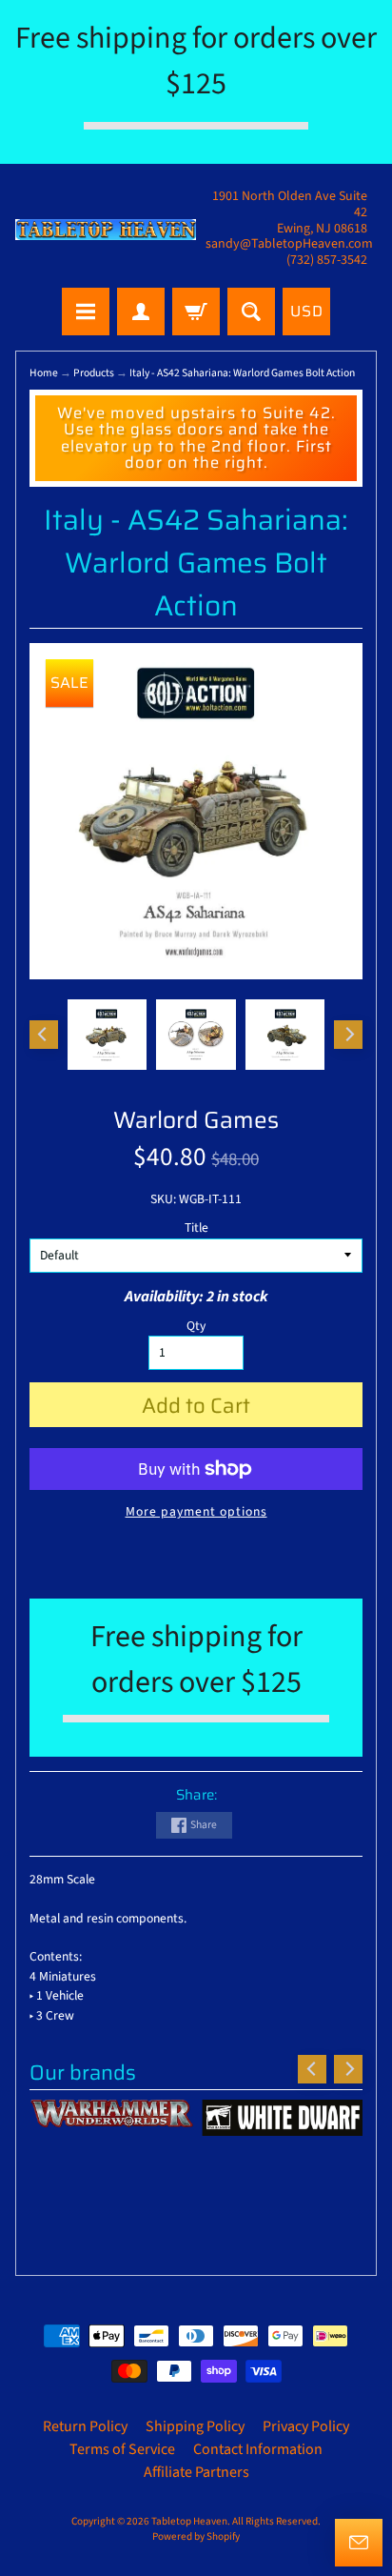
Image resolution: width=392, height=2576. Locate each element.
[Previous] (44, 1035)
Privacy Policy (306, 2426)
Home (44, 373)
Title (196, 1228)
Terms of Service (122, 2449)
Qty (196, 1326)
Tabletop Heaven (189, 2521)
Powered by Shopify (196, 2536)
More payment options (196, 1511)
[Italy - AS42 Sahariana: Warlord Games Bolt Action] (108, 1035)
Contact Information (258, 2449)
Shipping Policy (195, 2426)
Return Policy (85, 2426)
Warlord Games (196, 1120)
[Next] (348, 1035)
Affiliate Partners (196, 2472)
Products (94, 373)
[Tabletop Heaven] (106, 230)
